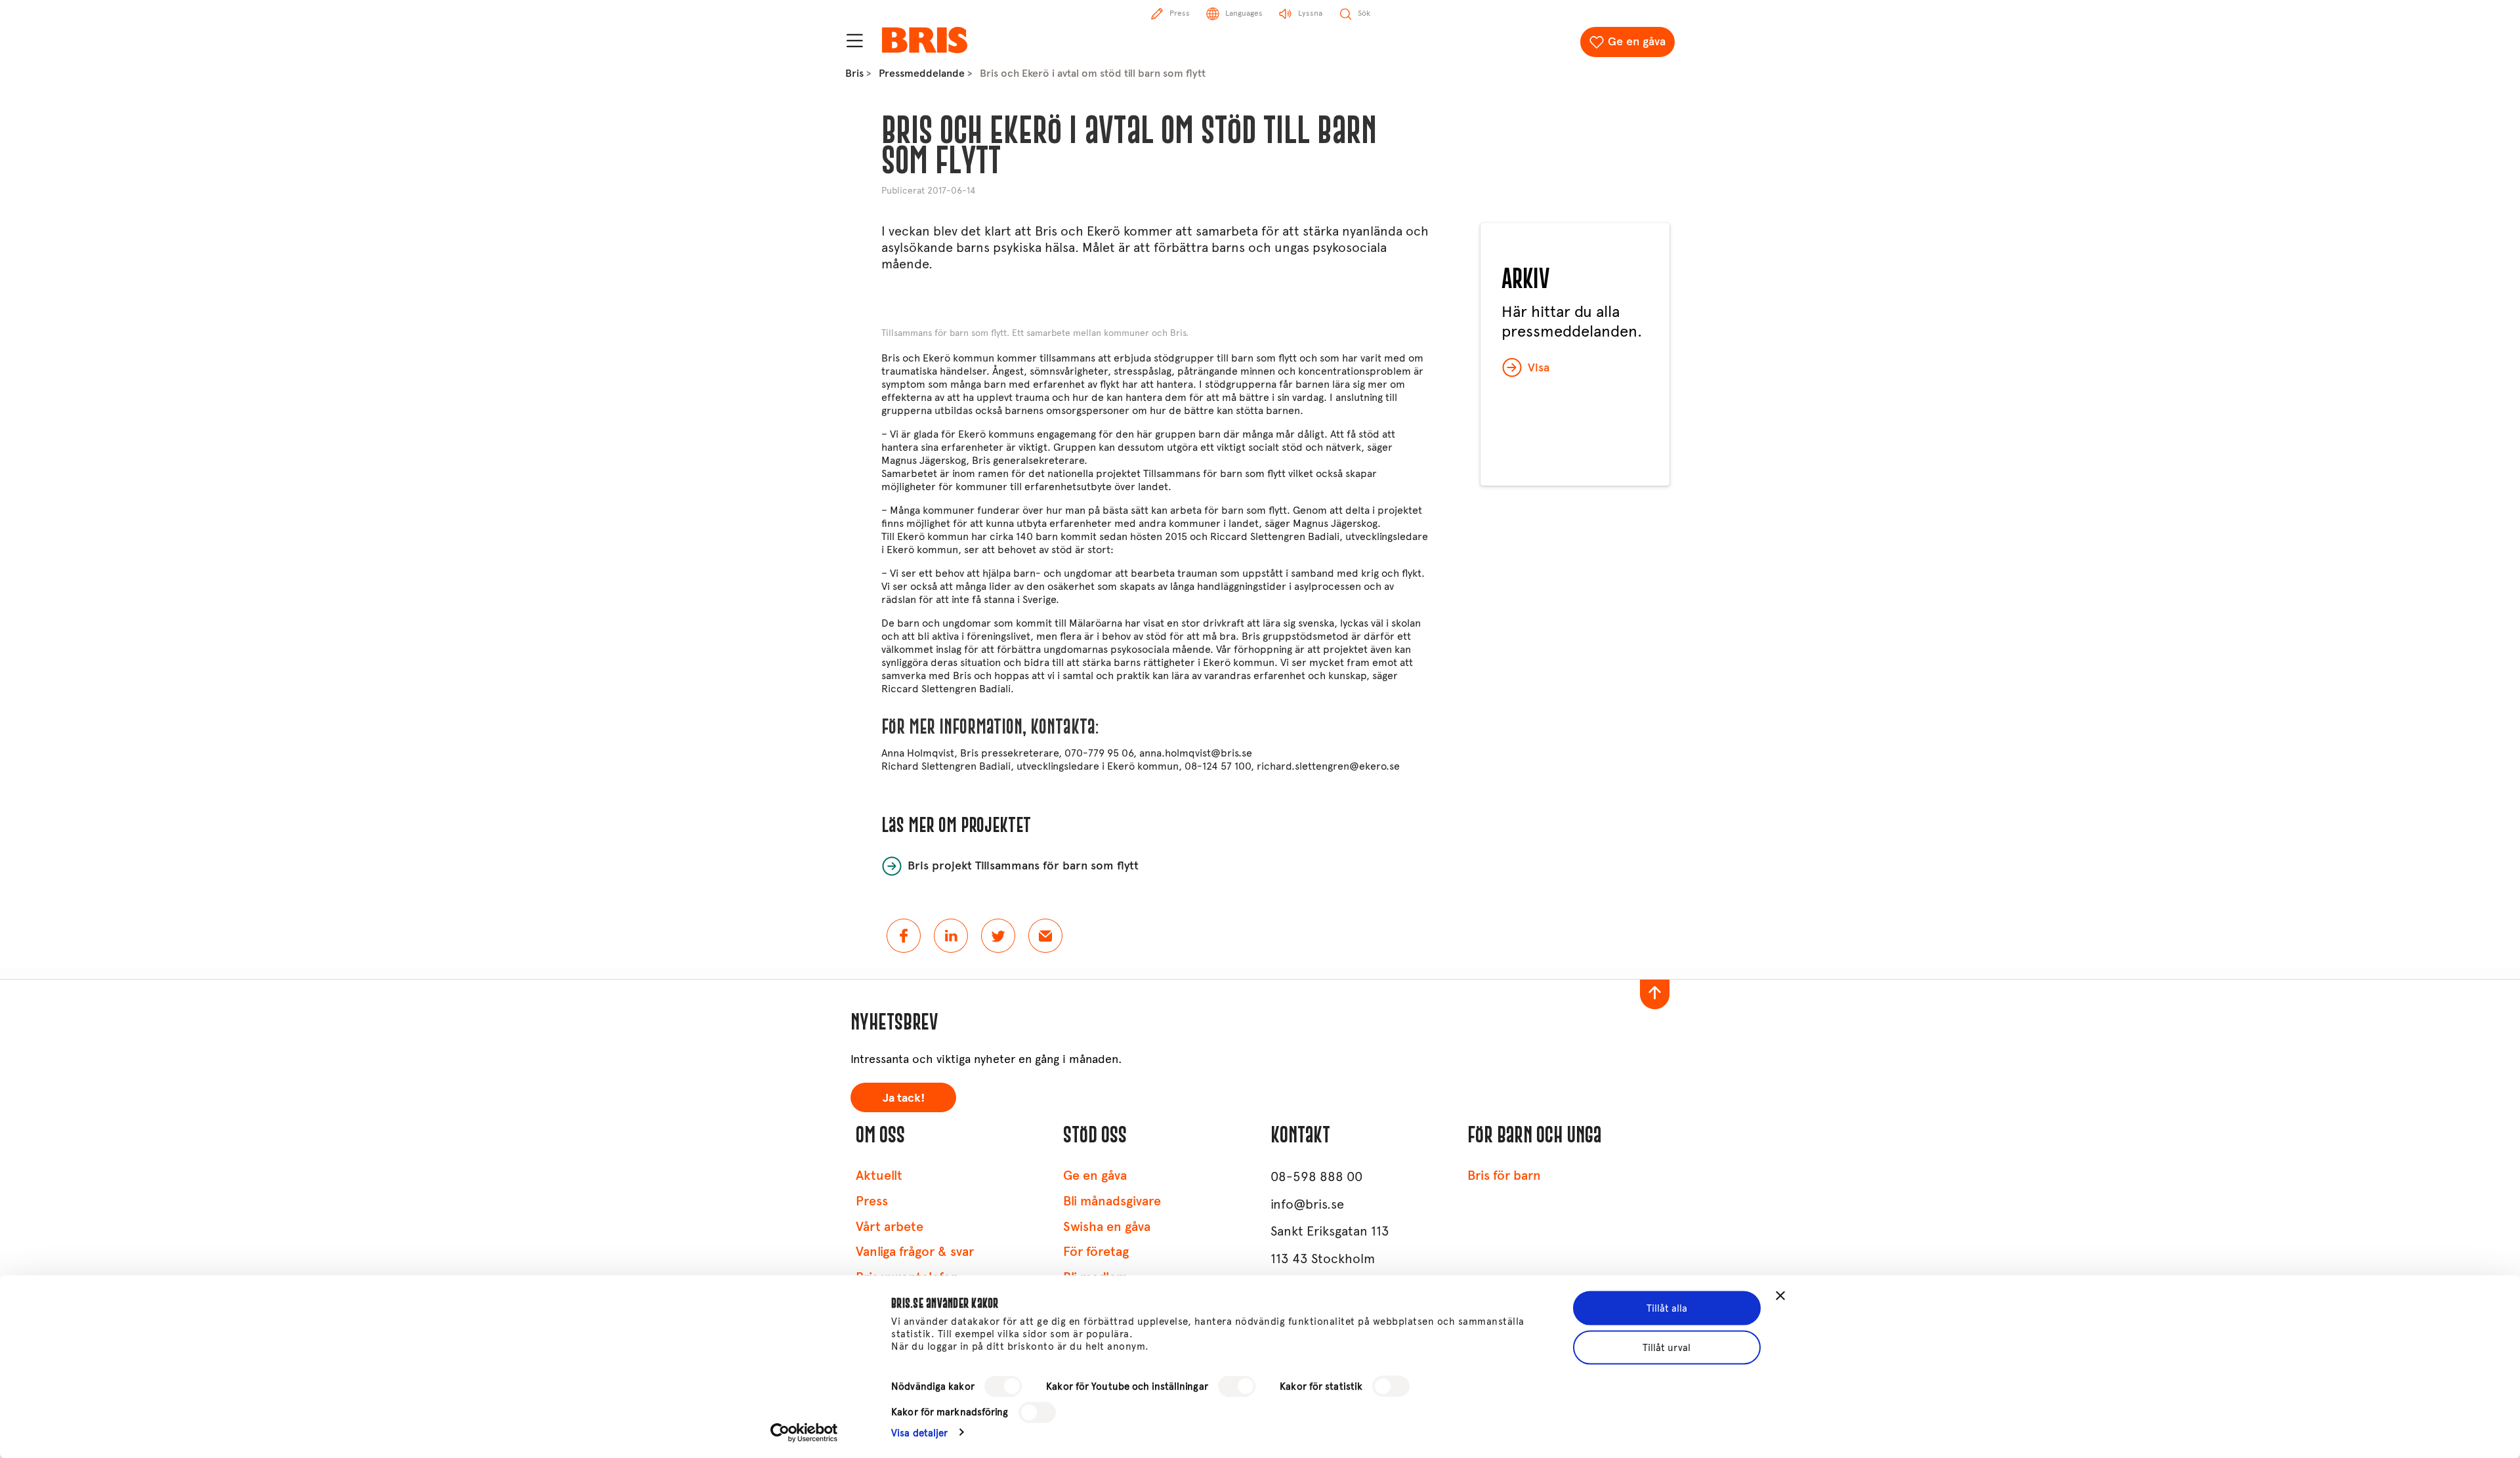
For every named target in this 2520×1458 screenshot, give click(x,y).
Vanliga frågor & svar (915, 1252)
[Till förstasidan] (925, 40)
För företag (1096, 1252)
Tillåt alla (1667, 1308)
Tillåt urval (1667, 1347)
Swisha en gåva (1107, 1227)
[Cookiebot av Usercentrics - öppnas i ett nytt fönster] (804, 1432)
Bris (854, 73)
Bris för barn (1504, 1176)
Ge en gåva (1637, 41)
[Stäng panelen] (1780, 1296)
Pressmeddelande (922, 73)
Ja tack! (904, 1098)
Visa (1539, 367)
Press (872, 1201)
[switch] (1237, 1386)
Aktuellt (879, 1176)
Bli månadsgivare (1112, 1201)
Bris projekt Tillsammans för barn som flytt (1023, 865)
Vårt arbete (890, 1227)
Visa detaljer (919, 1432)
